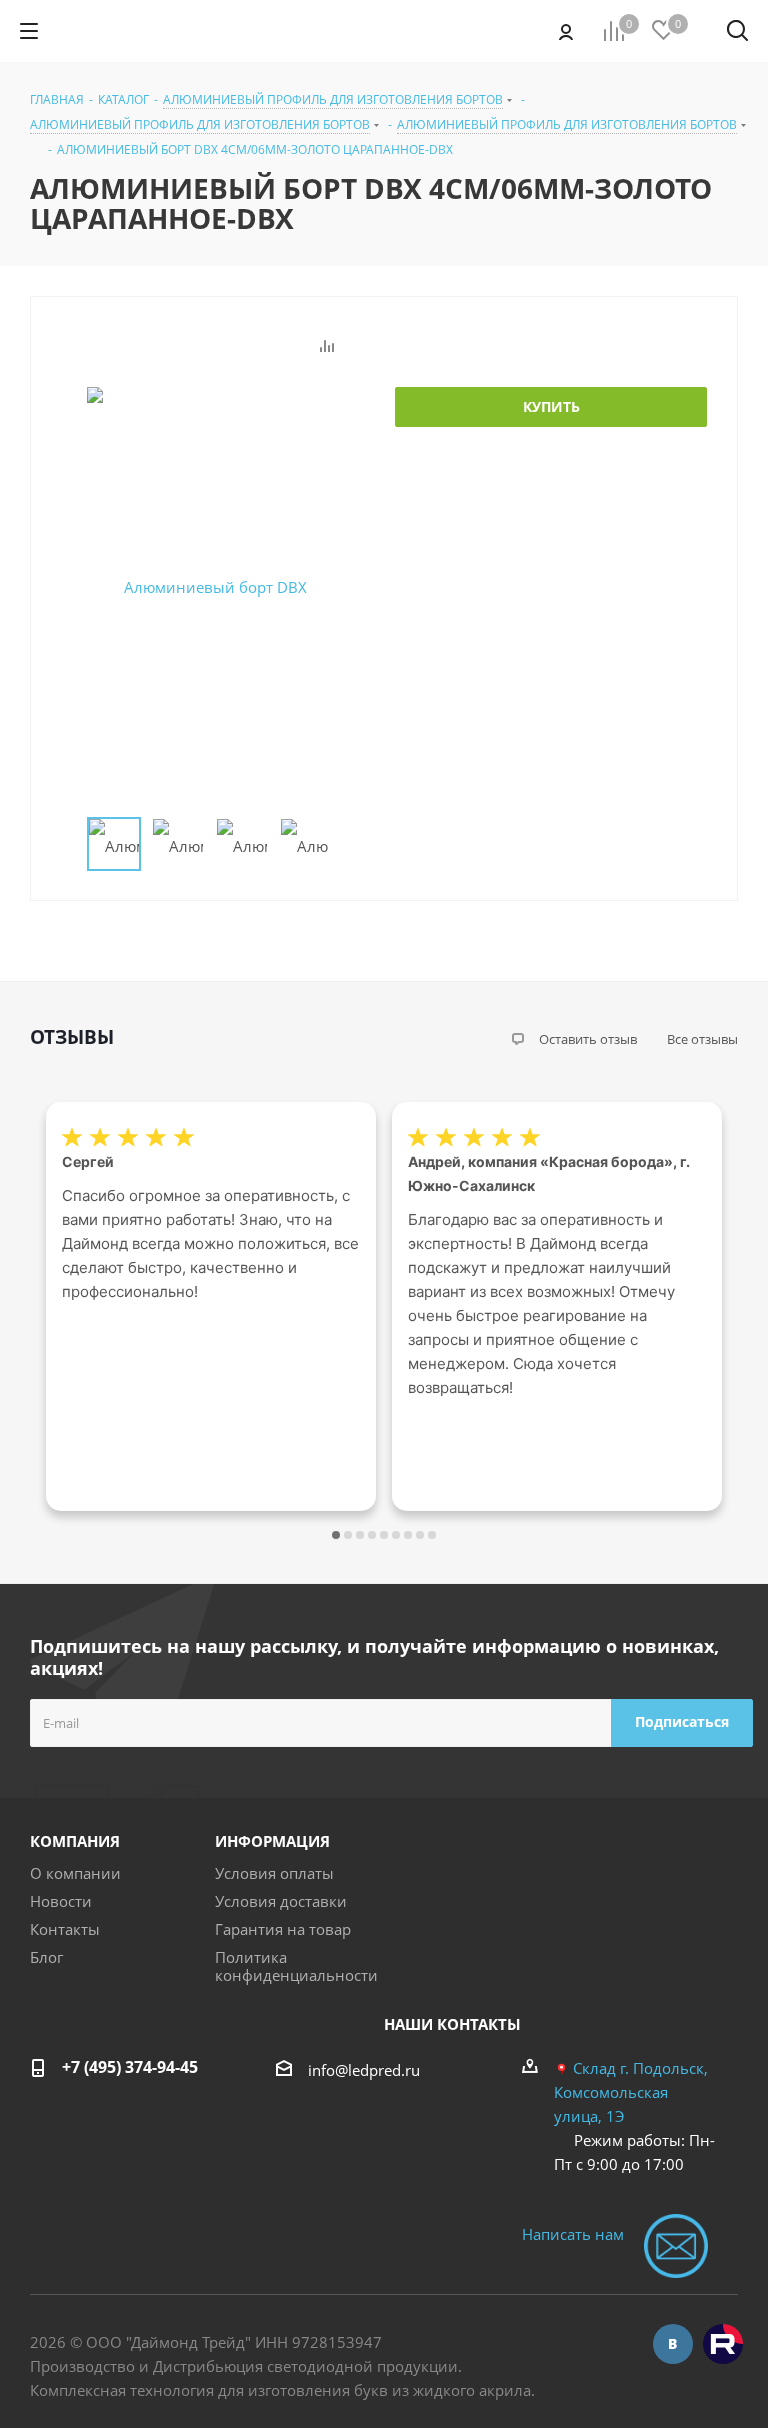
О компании (75, 1873)
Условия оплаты (274, 1873)
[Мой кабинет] (566, 31)
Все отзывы (702, 1039)
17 (432, 1535)
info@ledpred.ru (364, 2070)
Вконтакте (673, 2344)
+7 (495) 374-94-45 (130, 2067)
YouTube (723, 2344)
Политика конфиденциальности (296, 1966)
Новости (61, 1901)
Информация (272, 1841)
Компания (75, 1841)
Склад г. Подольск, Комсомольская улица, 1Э (631, 2092)
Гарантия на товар (283, 1929)
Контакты (65, 1929)
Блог (46, 1957)
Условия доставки (281, 1901)
